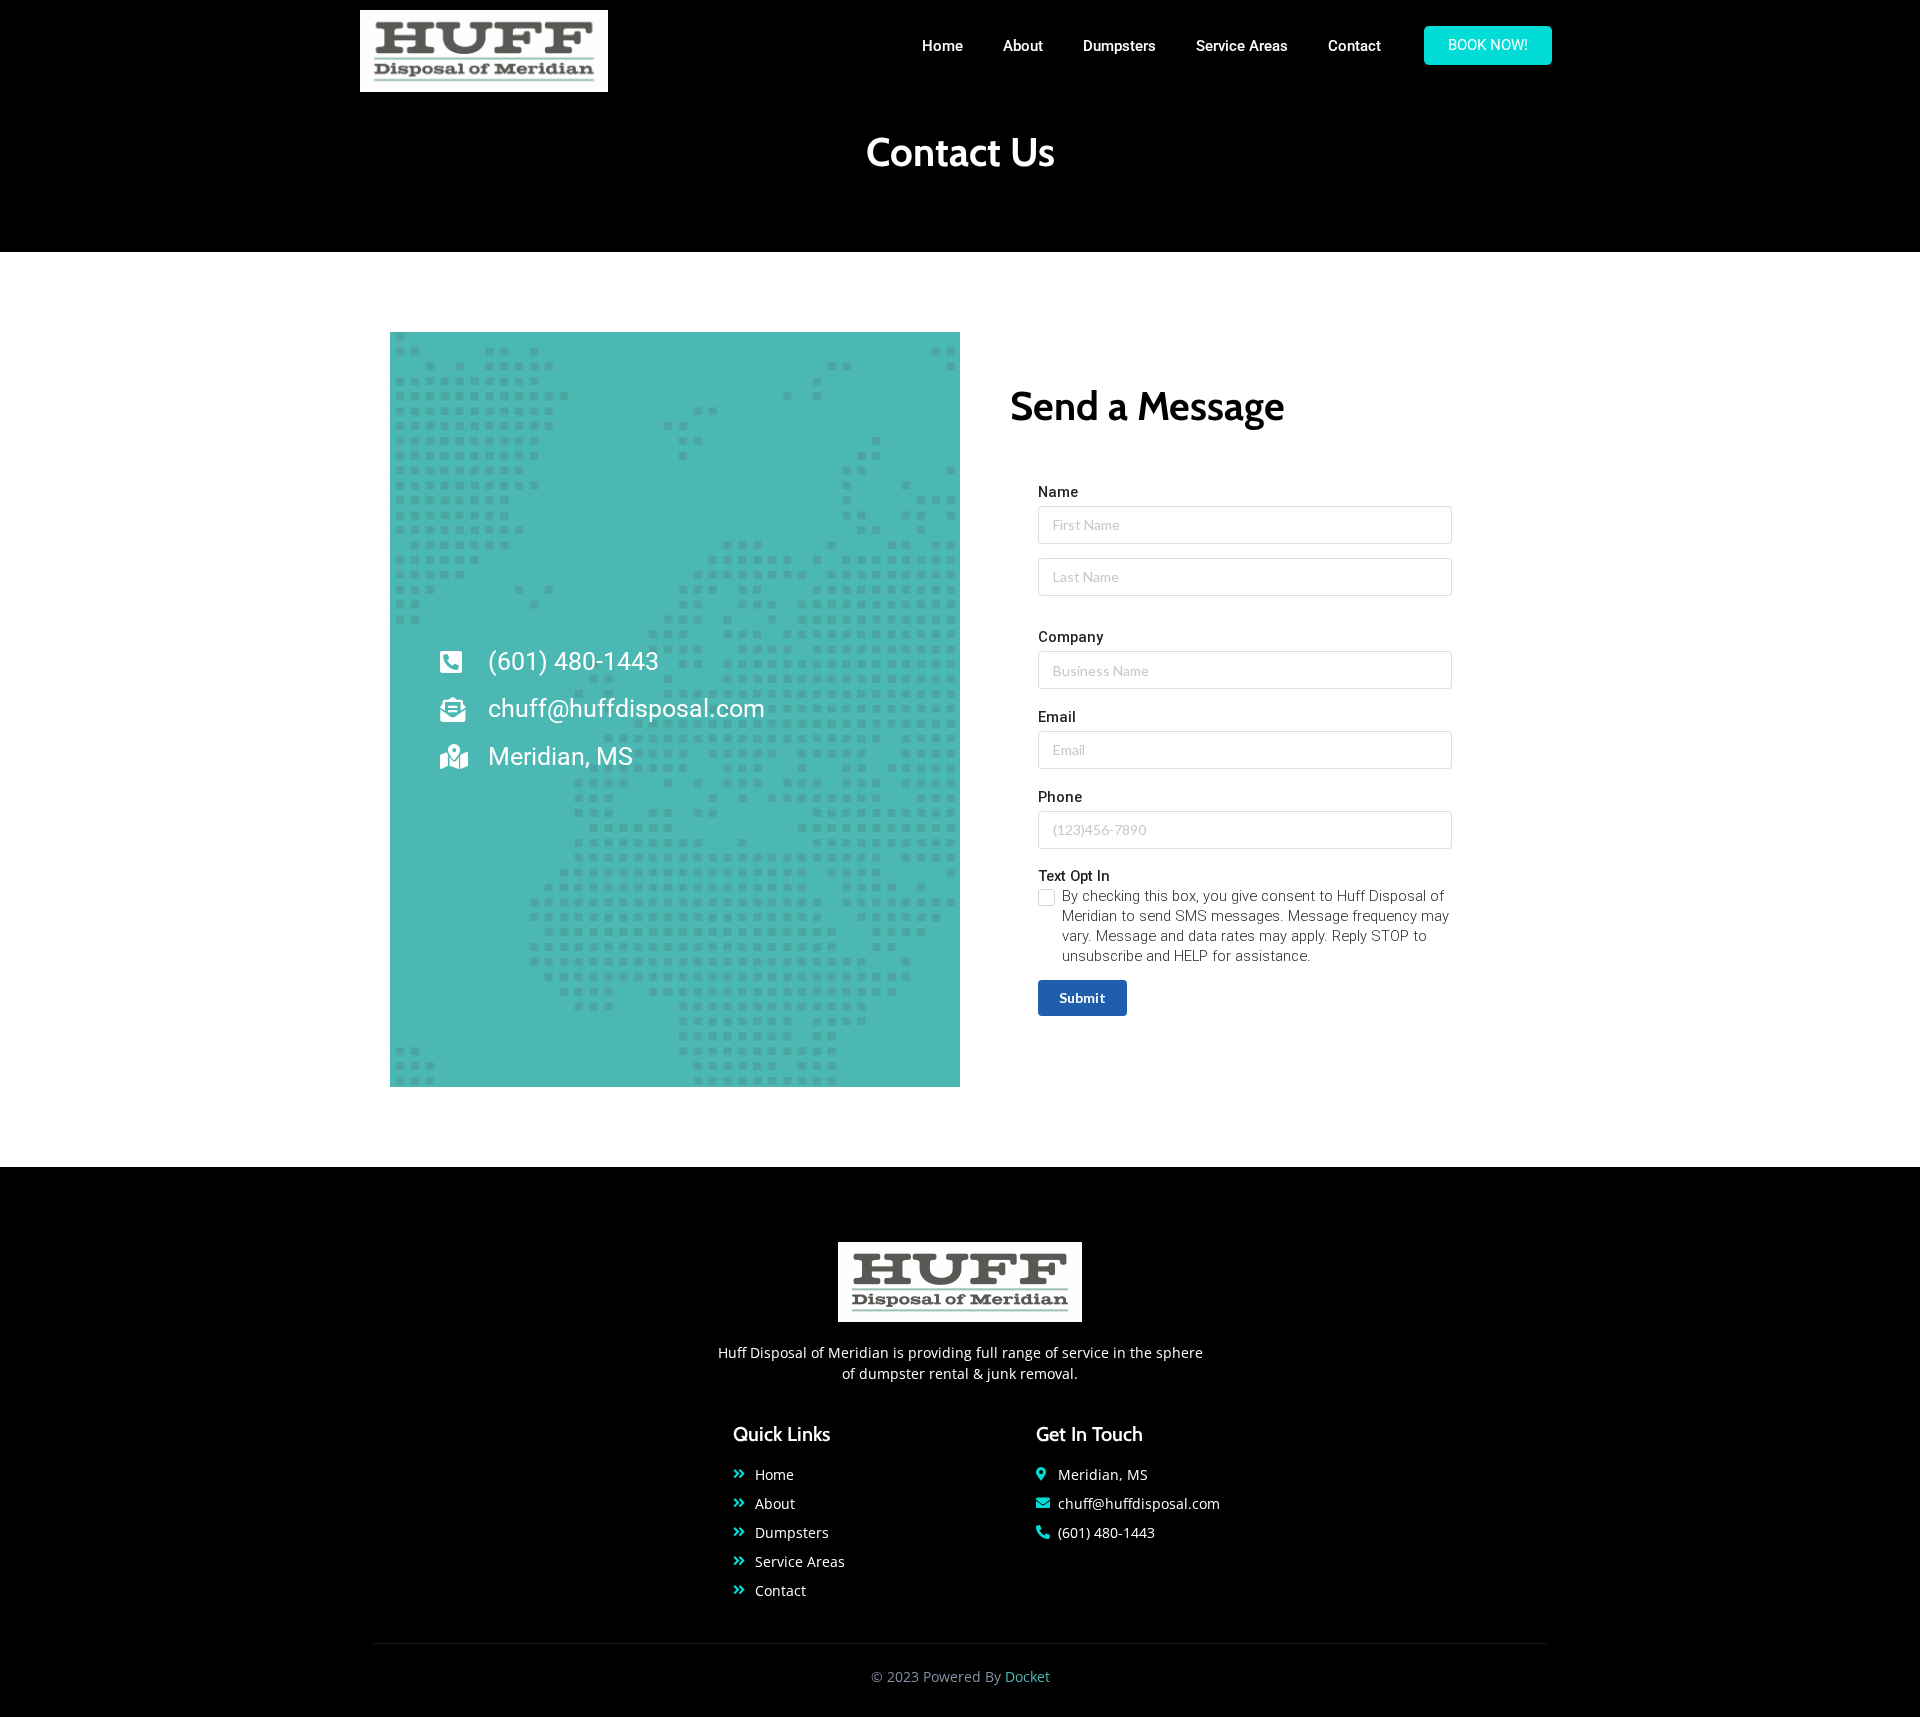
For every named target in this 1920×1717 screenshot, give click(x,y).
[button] (1488, 45)
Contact (1354, 46)
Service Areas (1242, 46)
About (1023, 46)
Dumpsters (1119, 46)
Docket (1027, 1676)
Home (942, 46)
